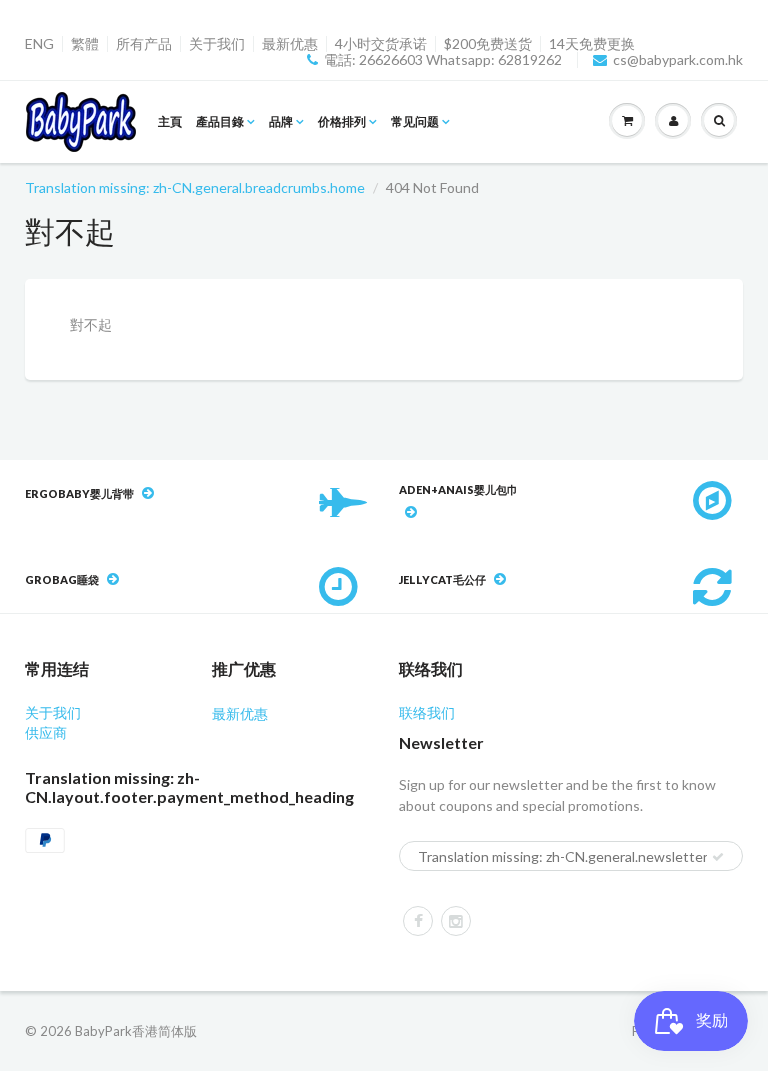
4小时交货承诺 (381, 44)
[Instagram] (456, 921)
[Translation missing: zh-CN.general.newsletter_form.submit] (718, 857)
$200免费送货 (488, 44)
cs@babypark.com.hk (678, 60)
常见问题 (415, 121)
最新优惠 (290, 44)
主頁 (170, 121)
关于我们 (217, 44)
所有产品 (144, 44)
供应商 (46, 732)
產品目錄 (220, 121)
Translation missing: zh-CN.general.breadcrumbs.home (195, 187)
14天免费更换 (592, 44)
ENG (39, 44)
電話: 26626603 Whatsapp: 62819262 (443, 60)
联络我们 (427, 712)
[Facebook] (418, 921)
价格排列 (342, 121)
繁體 (85, 44)
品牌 (281, 121)
